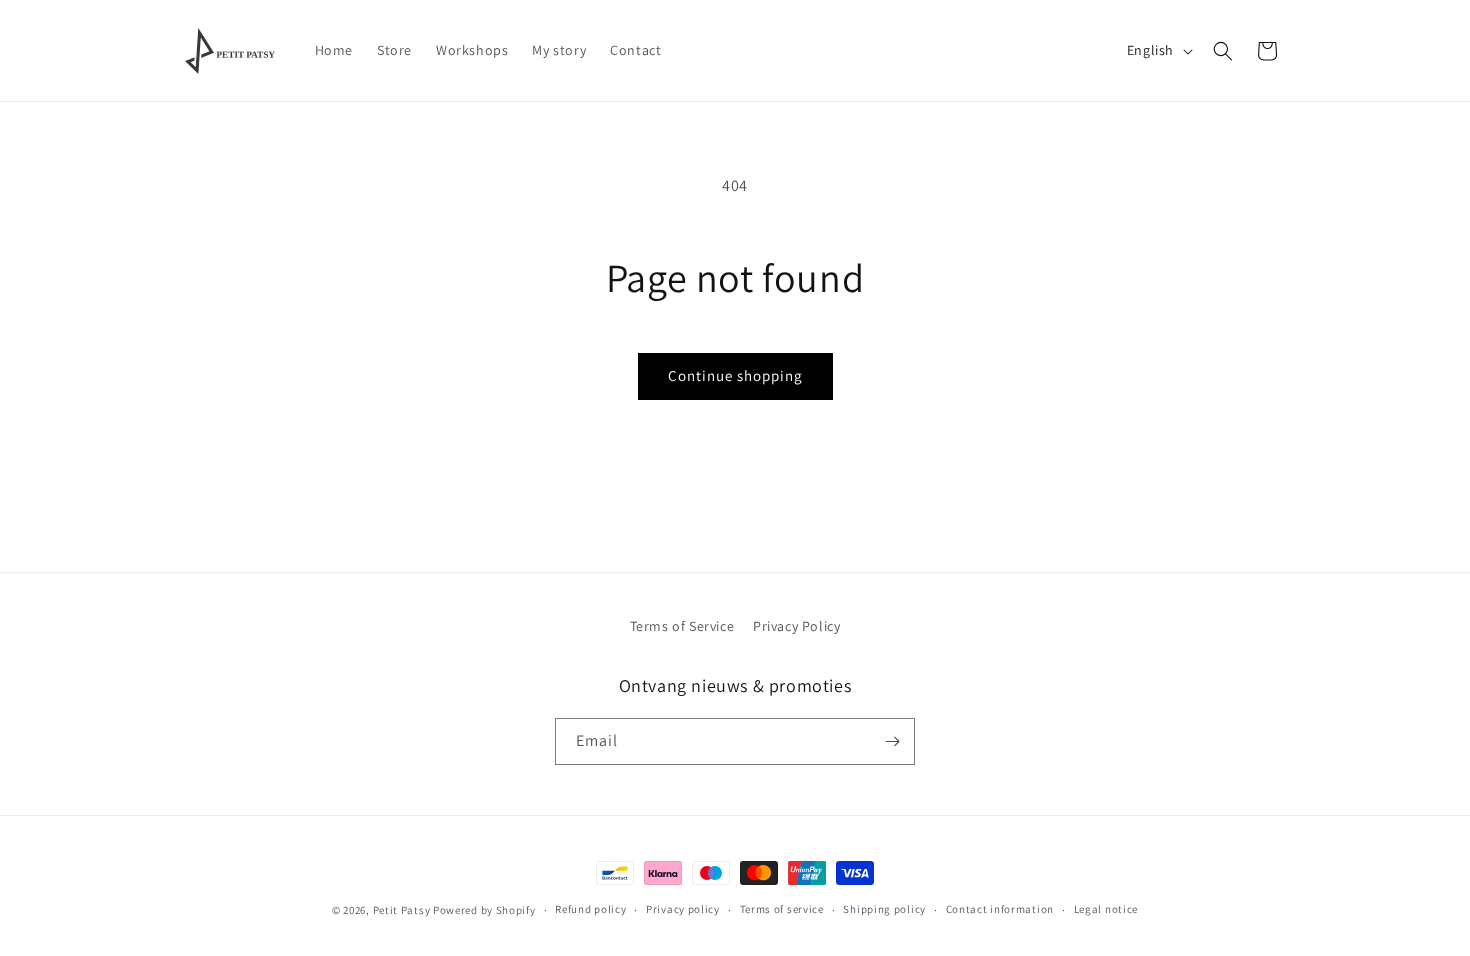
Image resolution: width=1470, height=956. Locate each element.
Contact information (1000, 909)
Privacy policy (683, 909)
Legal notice (1106, 909)
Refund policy (590, 909)
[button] (1223, 51)
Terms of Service (682, 626)
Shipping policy (884, 909)
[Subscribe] (892, 741)
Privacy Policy (796, 626)
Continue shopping (735, 375)
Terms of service (782, 909)
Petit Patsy (402, 910)
